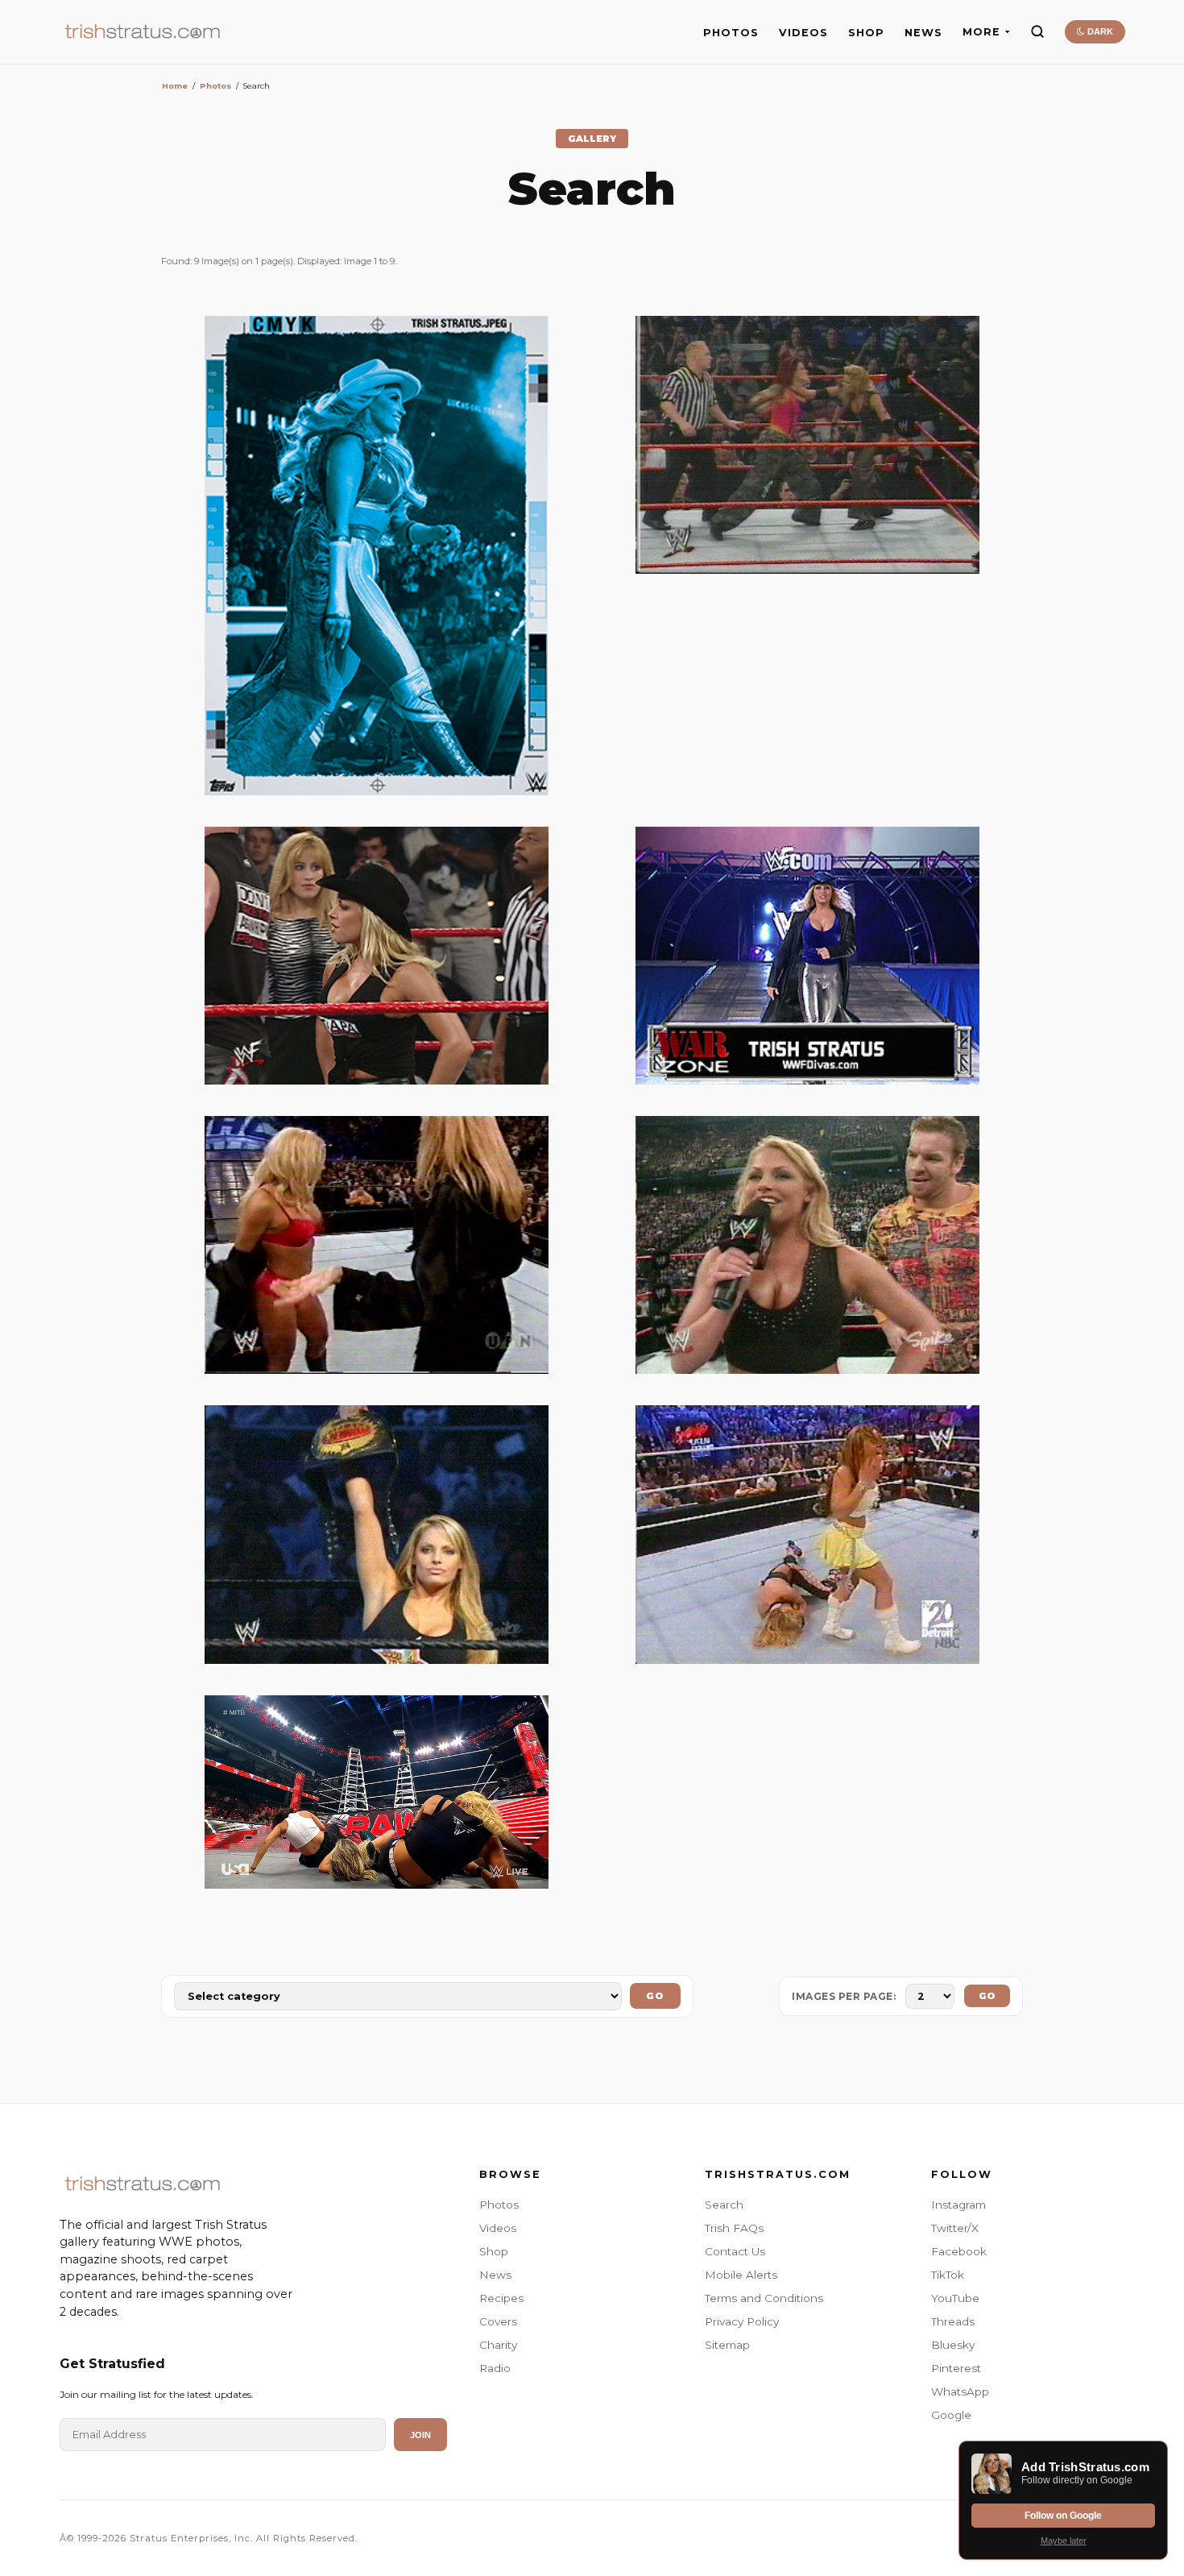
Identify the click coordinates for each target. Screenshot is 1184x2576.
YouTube (955, 2298)
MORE (981, 32)
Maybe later (1064, 2541)
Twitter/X (955, 2228)
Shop (494, 2251)
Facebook (959, 2251)
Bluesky (953, 2345)
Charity (498, 2345)
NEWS (923, 33)
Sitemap (727, 2345)
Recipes (501, 2298)
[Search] (1037, 31)
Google (951, 2415)
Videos (498, 2228)
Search (724, 2205)
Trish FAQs (734, 2228)
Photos (215, 86)
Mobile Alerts (741, 2275)
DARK (1099, 31)
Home (175, 86)
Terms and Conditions (764, 2298)
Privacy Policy (742, 2321)
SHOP (866, 33)
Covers (498, 2321)
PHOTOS (731, 33)
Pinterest (956, 2368)
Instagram (958, 2205)
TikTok (948, 2275)
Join (420, 2435)
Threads (953, 2321)
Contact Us (735, 2251)
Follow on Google (1063, 2516)
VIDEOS (803, 33)
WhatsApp (960, 2391)
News (495, 2275)
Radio (495, 2368)
